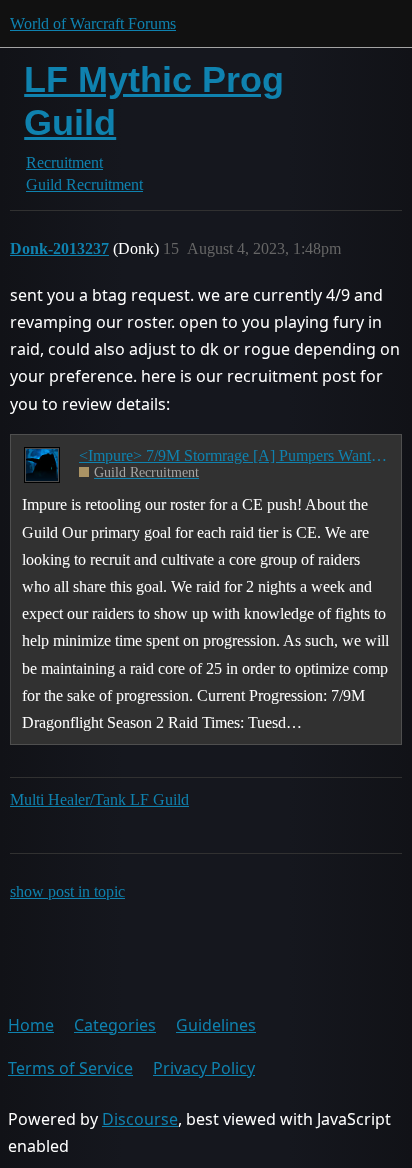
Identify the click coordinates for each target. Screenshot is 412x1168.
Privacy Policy (204, 1068)
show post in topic (67, 891)
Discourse (140, 1119)
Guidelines (216, 1025)
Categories (115, 1025)
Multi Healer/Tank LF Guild (99, 799)
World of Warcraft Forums (93, 23)
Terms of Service (70, 1068)
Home (31, 1025)
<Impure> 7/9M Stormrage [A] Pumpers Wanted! (233, 455)
